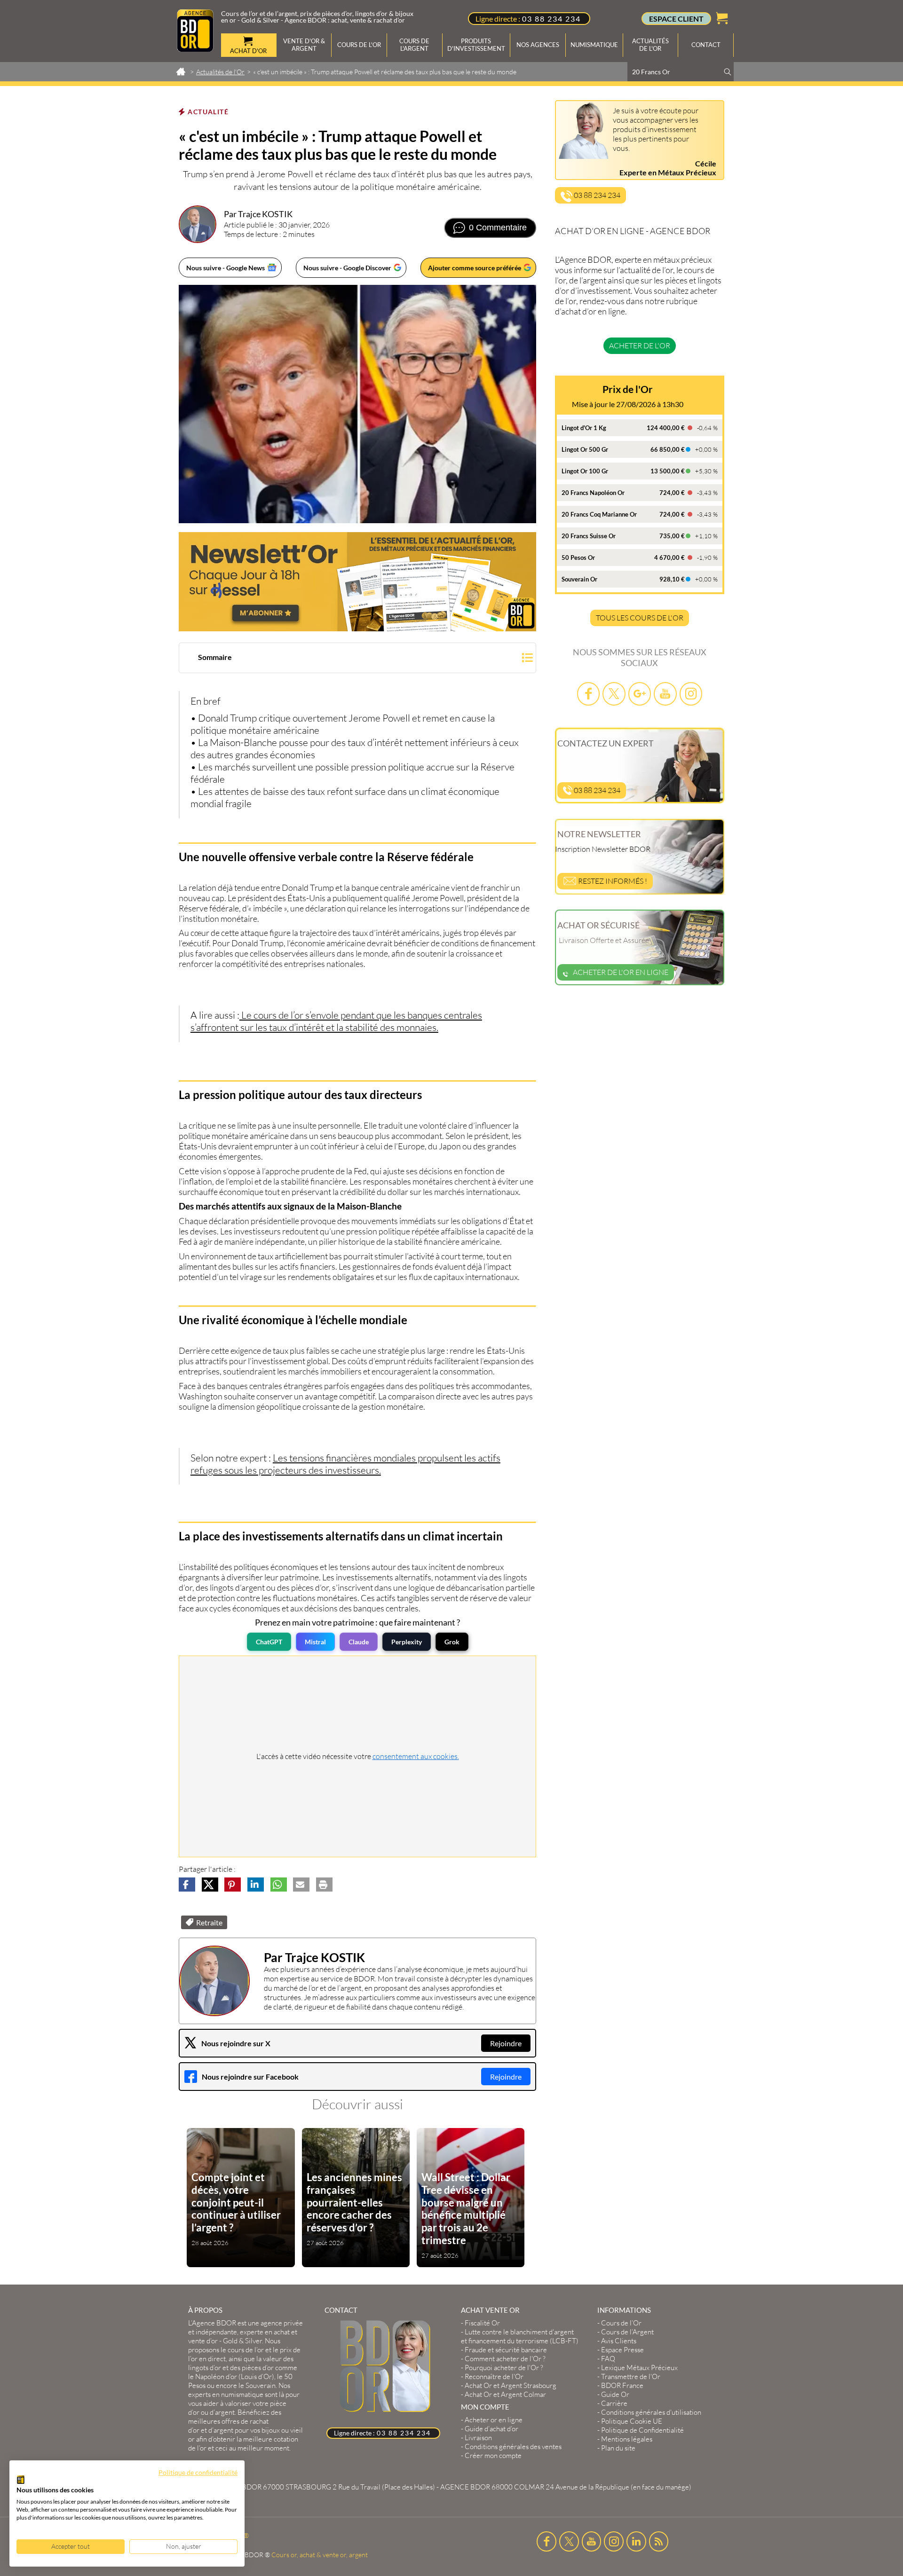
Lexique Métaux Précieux (639, 2368)
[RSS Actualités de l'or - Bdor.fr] (659, 2541)
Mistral (315, 1642)
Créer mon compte (493, 2455)
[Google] (640, 694)
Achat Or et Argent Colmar (505, 2394)
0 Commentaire (498, 228)
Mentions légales (627, 2439)
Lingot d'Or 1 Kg (584, 428)
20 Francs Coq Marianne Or (599, 514)
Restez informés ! (612, 881)
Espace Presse (622, 2350)
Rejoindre (506, 2043)
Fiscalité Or (482, 2323)
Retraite (209, 1922)
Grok (452, 1642)
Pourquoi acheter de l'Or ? (504, 2368)
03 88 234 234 (551, 19)
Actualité (208, 112)
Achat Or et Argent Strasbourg (511, 2385)
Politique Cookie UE (632, 2421)
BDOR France (622, 2385)
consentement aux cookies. (416, 1756)
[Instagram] (691, 694)
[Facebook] (588, 694)
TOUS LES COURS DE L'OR (640, 618)
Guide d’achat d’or (491, 2429)
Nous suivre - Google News (226, 268)
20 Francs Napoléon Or (593, 493)
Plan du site (618, 2448)
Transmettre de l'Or (631, 2376)
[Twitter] (614, 694)
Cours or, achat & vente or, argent (320, 2555)
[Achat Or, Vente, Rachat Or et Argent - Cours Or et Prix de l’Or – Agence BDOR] (195, 49)
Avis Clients (619, 2341)
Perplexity (407, 1642)
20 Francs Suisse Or (589, 536)
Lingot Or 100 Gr (585, 471)
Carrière (614, 2403)
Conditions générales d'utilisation (651, 2412)
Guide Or (615, 2394)
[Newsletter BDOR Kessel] (357, 582)
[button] (357, 659)
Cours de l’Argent (627, 2332)
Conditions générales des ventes (513, 2446)
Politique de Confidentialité (642, 2430)
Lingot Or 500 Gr (585, 449)
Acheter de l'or (640, 346)
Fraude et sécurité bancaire (506, 2350)
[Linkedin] (636, 2541)
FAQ (608, 2359)
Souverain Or (579, 579)
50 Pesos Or (578, 558)
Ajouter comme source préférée (475, 268)
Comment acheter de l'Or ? (505, 2359)
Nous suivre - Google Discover (347, 268)
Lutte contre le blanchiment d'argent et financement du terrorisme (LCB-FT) (520, 2336)
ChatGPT (269, 1642)
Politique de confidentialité (198, 2472)
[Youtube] (665, 694)
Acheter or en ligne (494, 2420)
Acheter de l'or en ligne (621, 972)
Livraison (478, 2438)
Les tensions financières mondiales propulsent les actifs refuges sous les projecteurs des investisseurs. (345, 1464)
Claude (359, 1642)
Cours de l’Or (621, 2323)
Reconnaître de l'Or (494, 2376)
